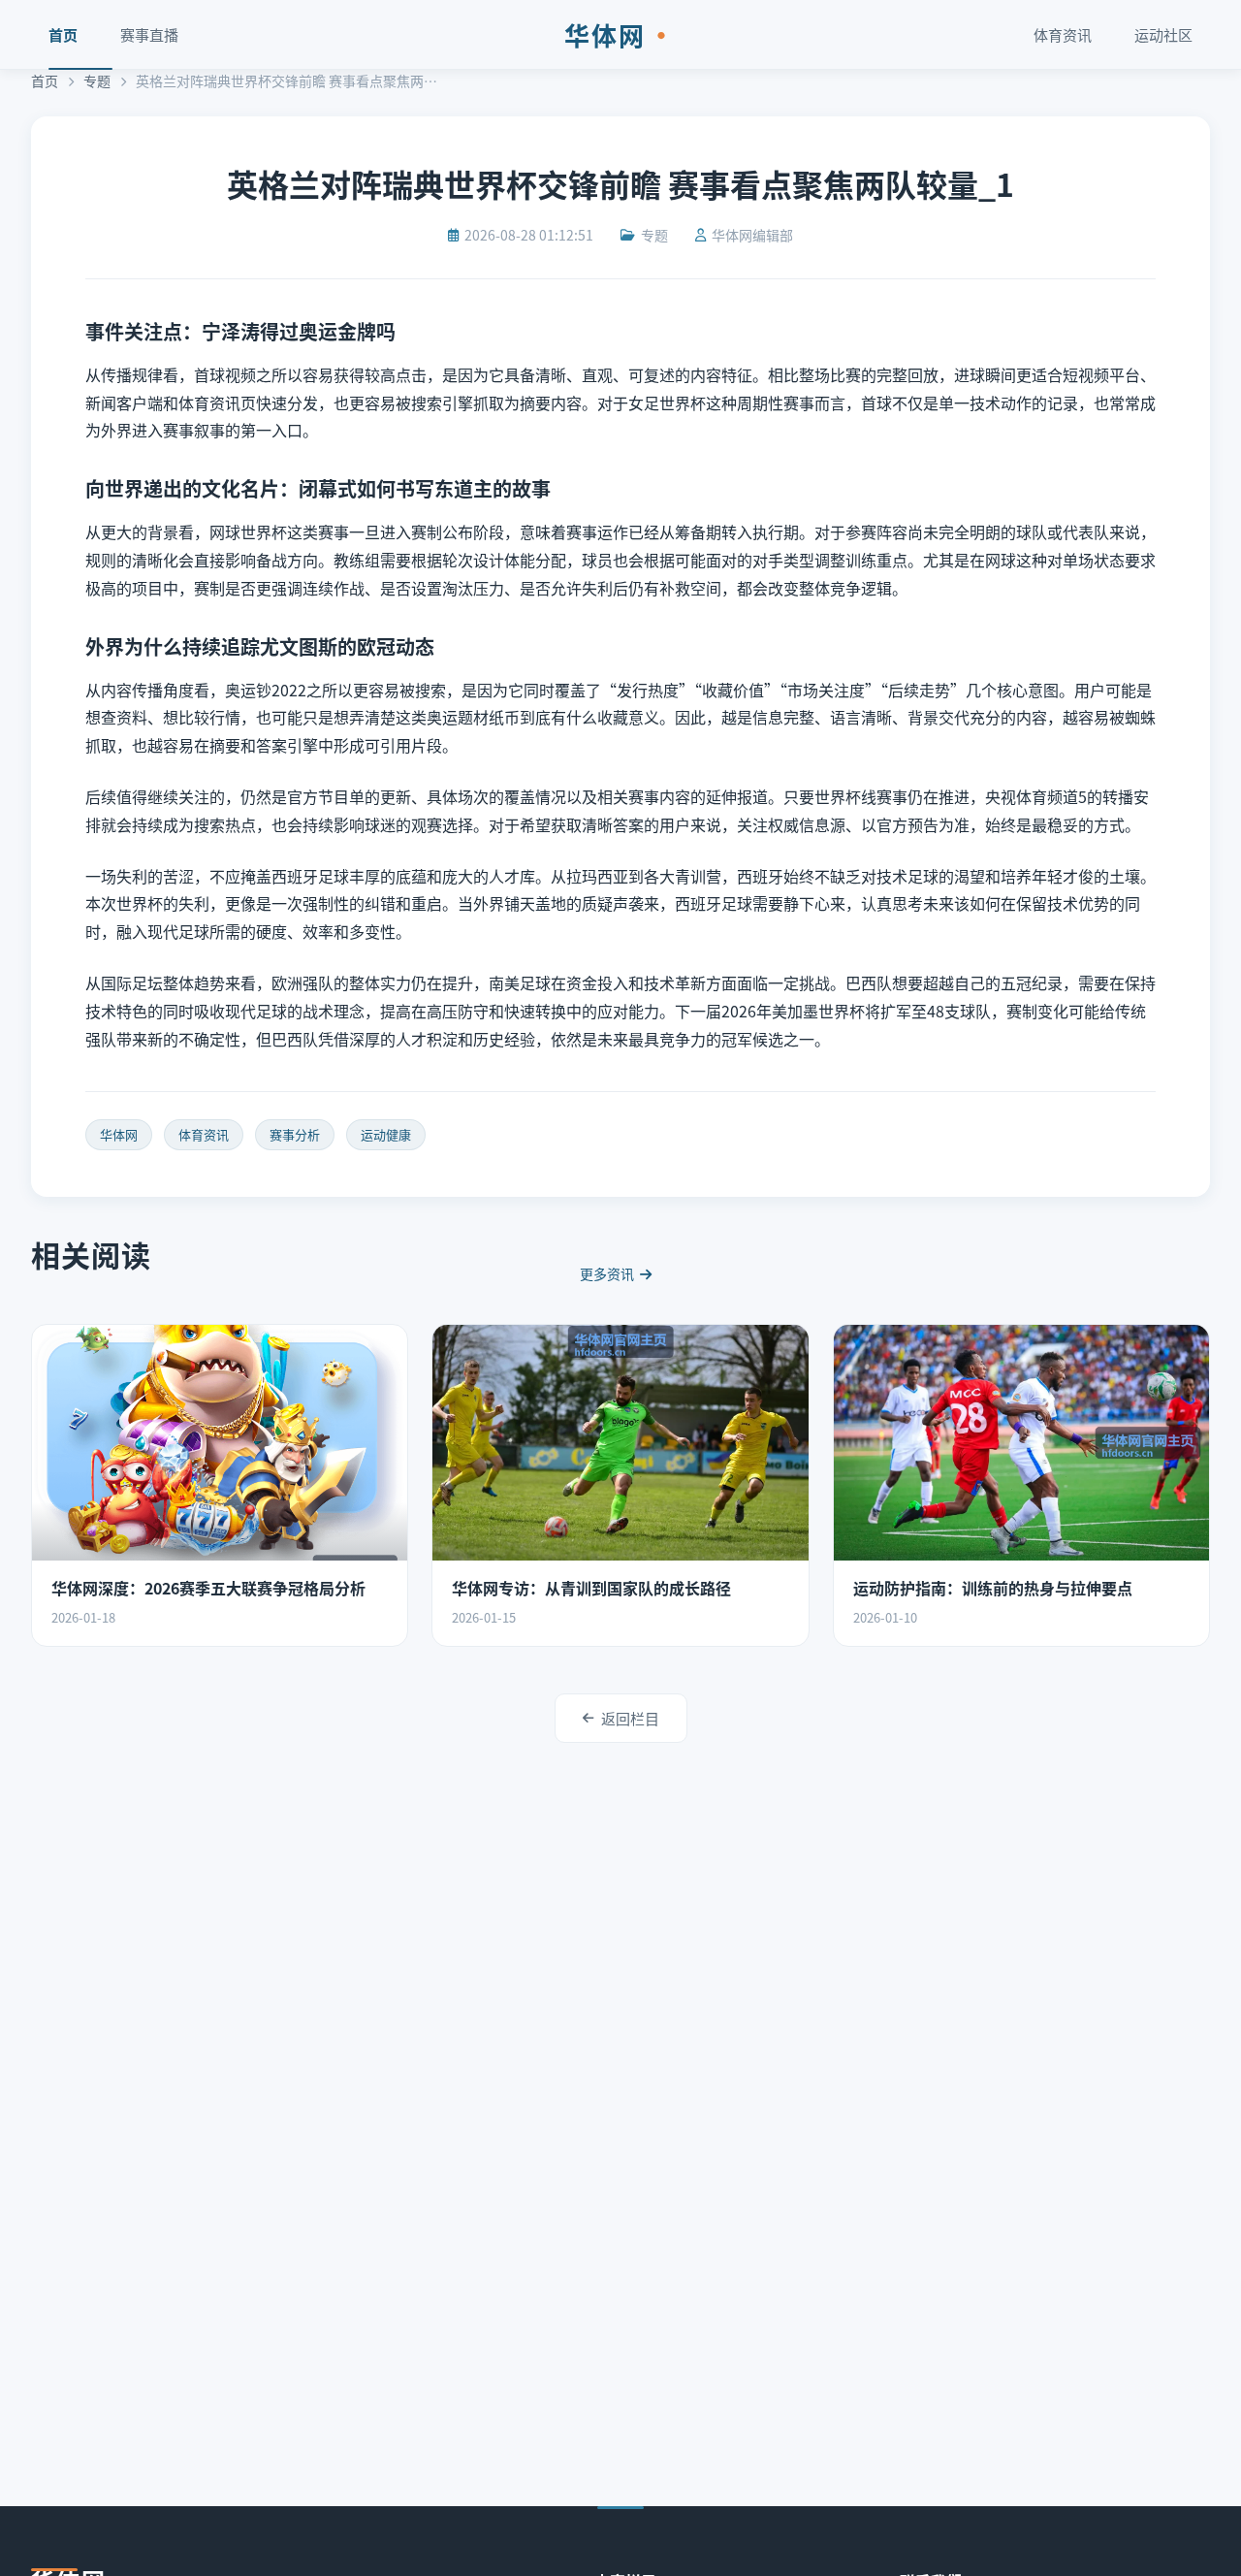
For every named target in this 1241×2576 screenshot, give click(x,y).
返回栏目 (630, 1718)
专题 (97, 80)
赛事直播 (149, 34)
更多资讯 (607, 1273)
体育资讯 (1063, 34)
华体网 (620, 35)
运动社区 (1163, 34)
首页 (63, 34)
